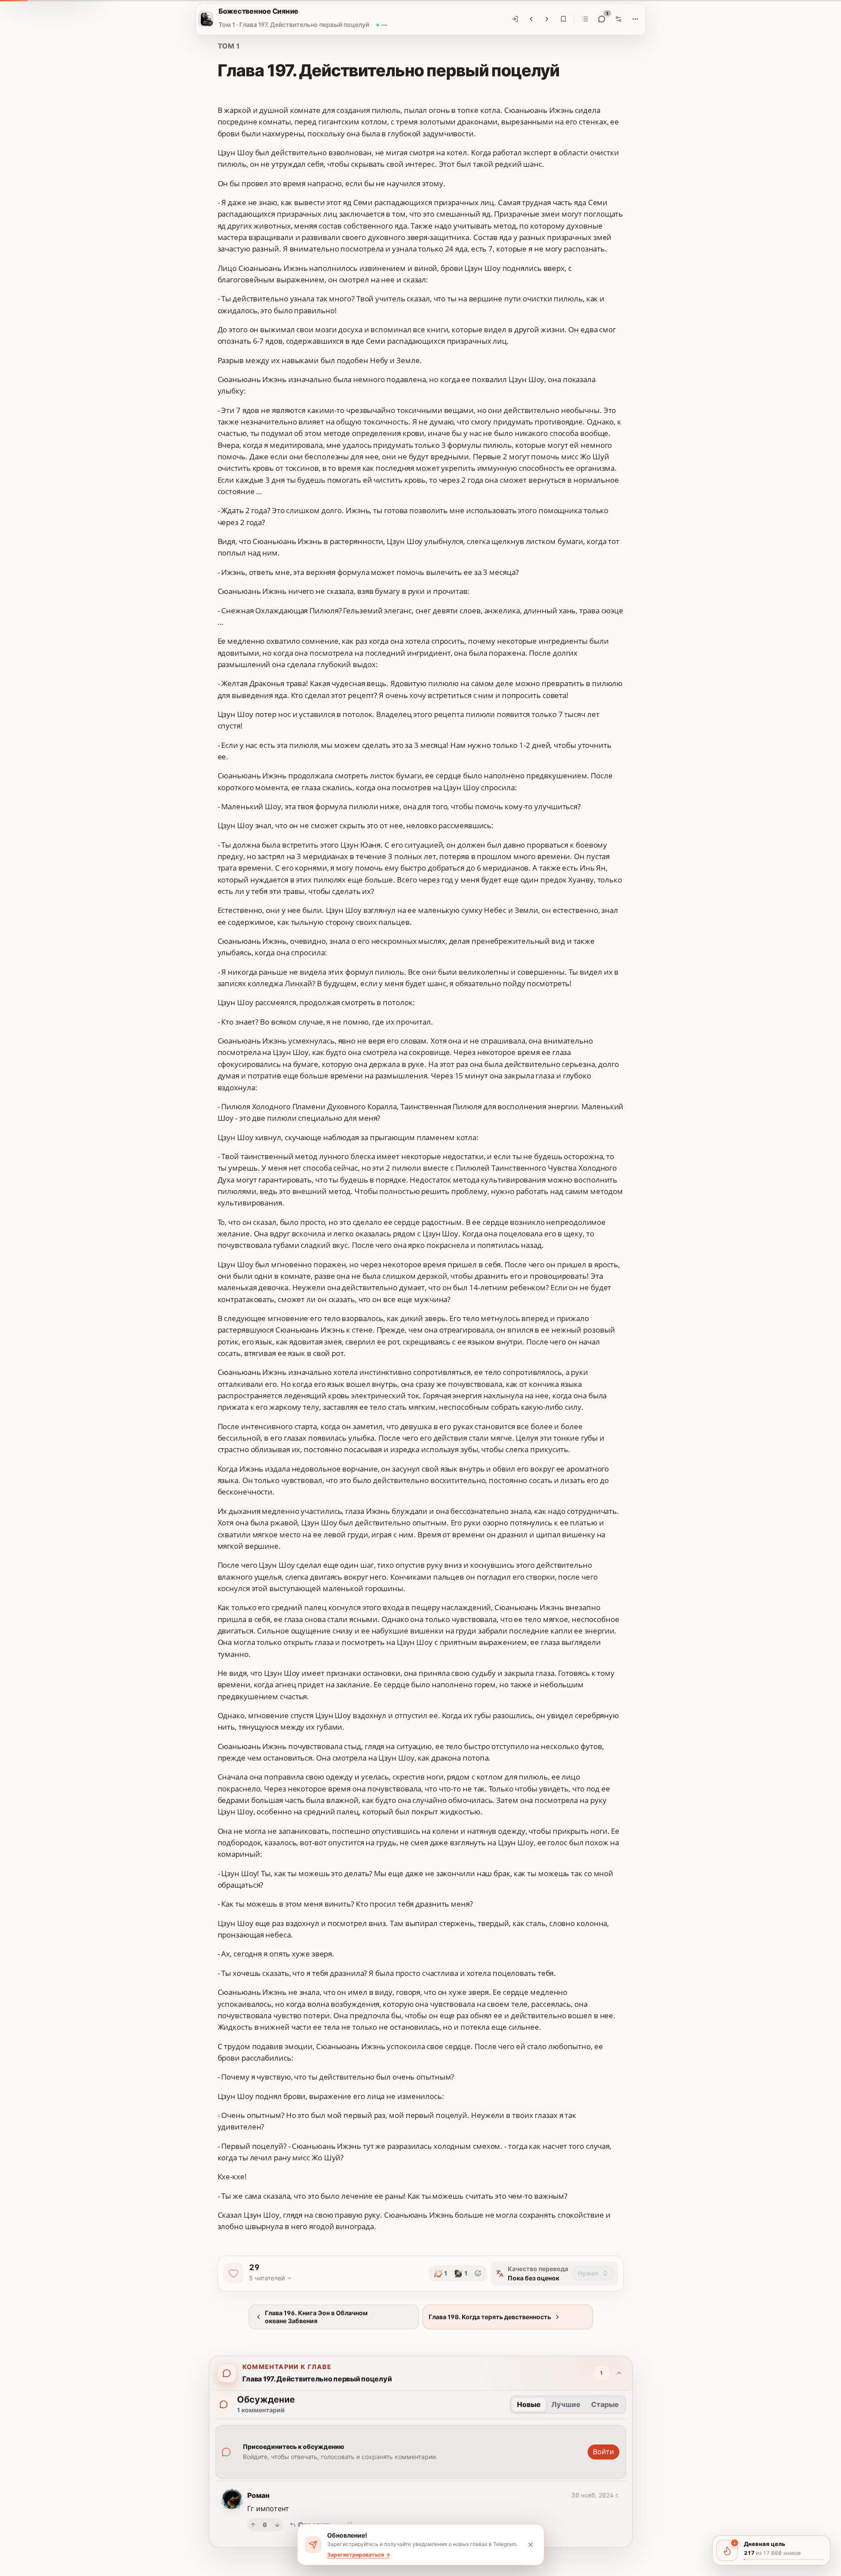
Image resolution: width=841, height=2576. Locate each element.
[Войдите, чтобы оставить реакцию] (478, 2273)
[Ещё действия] (635, 19)
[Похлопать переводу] (234, 2273)
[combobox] (593, 2273)
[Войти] (515, 19)
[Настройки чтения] (618, 19)
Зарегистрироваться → (359, 2555)
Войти (603, 2452)
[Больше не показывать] (531, 2545)
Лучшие (566, 2404)
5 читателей (267, 2278)
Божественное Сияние (258, 11)
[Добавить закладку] (563, 19)
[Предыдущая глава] (531, 19)
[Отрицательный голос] (277, 2525)
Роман (258, 2495)
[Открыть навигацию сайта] (206, 19)
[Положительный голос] (253, 2525)
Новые (529, 2404)
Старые (605, 2404)
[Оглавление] (585, 19)
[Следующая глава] (547, 19)
